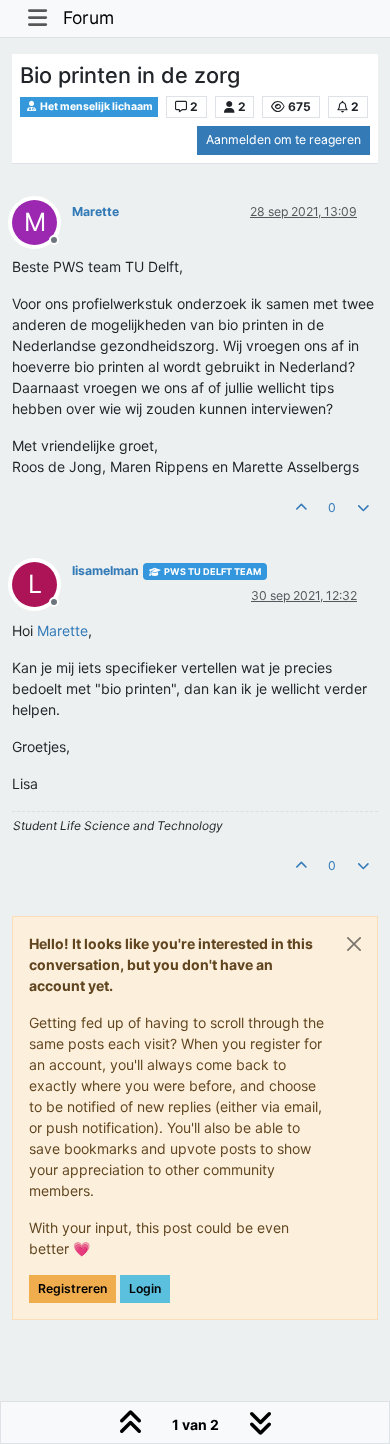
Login (145, 1288)
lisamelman (105, 570)
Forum (88, 17)
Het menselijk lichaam (95, 106)
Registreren (72, 1288)
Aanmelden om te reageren (283, 139)
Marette (95, 211)
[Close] (354, 944)
